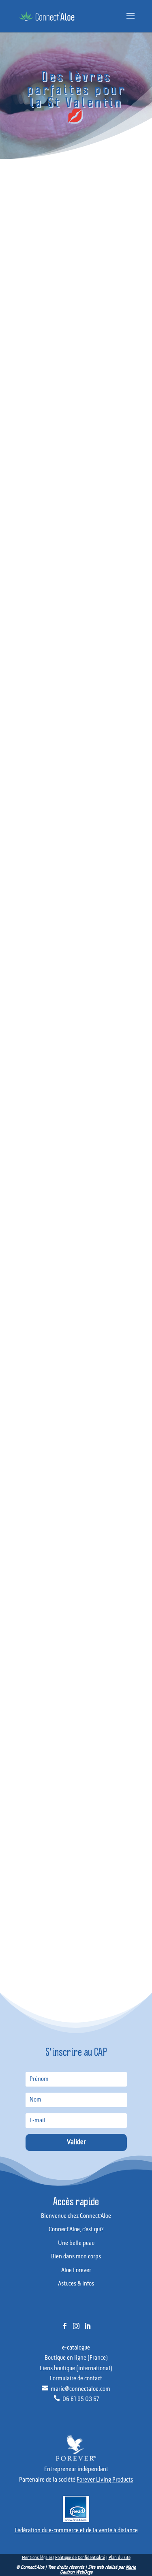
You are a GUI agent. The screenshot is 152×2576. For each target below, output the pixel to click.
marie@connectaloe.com (76, 2389)
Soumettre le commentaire (36, 1476)
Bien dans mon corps (28, 1891)
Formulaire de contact (76, 2379)
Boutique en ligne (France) (76, 2358)
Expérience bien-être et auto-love (41, 1811)
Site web (76, 1416)
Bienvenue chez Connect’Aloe (37, 1852)
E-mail (76, 1383)
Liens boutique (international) (76, 2369)
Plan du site (120, 2558)
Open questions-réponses (32, 1798)
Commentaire (76, 1269)
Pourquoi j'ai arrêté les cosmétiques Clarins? (51, 1669)
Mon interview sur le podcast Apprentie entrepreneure (63, 1710)
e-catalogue (76, 2348)
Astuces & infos (22, 1918)
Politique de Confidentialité (80, 2558)
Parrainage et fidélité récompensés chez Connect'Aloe (62, 1700)
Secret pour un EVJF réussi (33, 1690)
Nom (76, 1350)
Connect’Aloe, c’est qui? (30, 1865)
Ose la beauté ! (21, 1785)
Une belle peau (22, 1878)
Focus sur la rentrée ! (27, 1772)
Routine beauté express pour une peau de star (54, 1680)
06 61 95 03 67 (76, 2399)
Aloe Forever (19, 1904)
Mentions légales (37, 2558)
